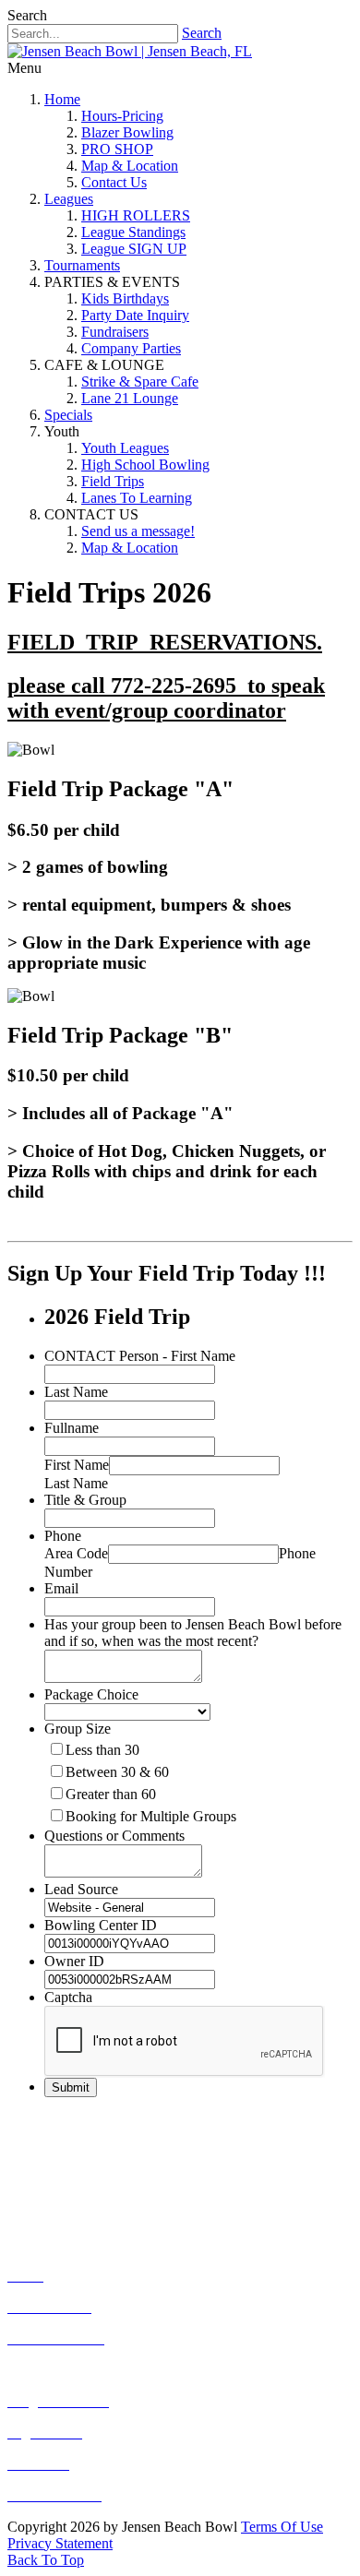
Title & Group (85, 1500)
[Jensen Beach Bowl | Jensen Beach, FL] (130, 51)
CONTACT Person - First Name (140, 1356)
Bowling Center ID (101, 1925)
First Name (77, 1465)
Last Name (76, 1392)
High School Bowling (145, 465)
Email (61, 1588)
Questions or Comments (114, 1836)
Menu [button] (24, 68)
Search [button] (27, 15)
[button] (46, 2560)
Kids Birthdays (125, 298)
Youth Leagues (125, 448)
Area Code (76, 1553)
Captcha (68, 1997)
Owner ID (74, 1961)
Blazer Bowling (127, 132)
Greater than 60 (111, 1794)
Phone (63, 1536)
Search (202, 33)
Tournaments (82, 265)
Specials (68, 415)
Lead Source (81, 1889)
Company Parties (131, 348)
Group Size (78, 1729)
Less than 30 (102, 1750)
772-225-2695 (124, 2154)
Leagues (69, 199)
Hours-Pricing (122, 116)
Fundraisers (115, 332)
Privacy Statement (60, 2543)
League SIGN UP (134, 249)
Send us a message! (138, 531)
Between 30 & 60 (117, 1772)
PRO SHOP (117, 149)
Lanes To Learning (137, 498)
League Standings (133, 232)
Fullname (72, 1428)
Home (62, 99)
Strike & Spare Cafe (140, 382)
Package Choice (91, 1694)
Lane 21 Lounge (130, 398)
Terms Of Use (282, 2527)
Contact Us (114, 182)
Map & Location (130, 166)
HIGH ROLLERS (136, 215)
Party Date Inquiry (135, 315)
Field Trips (113, 481)
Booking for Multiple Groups (151, 1816)
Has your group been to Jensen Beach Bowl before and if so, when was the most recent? (193, 1633)
